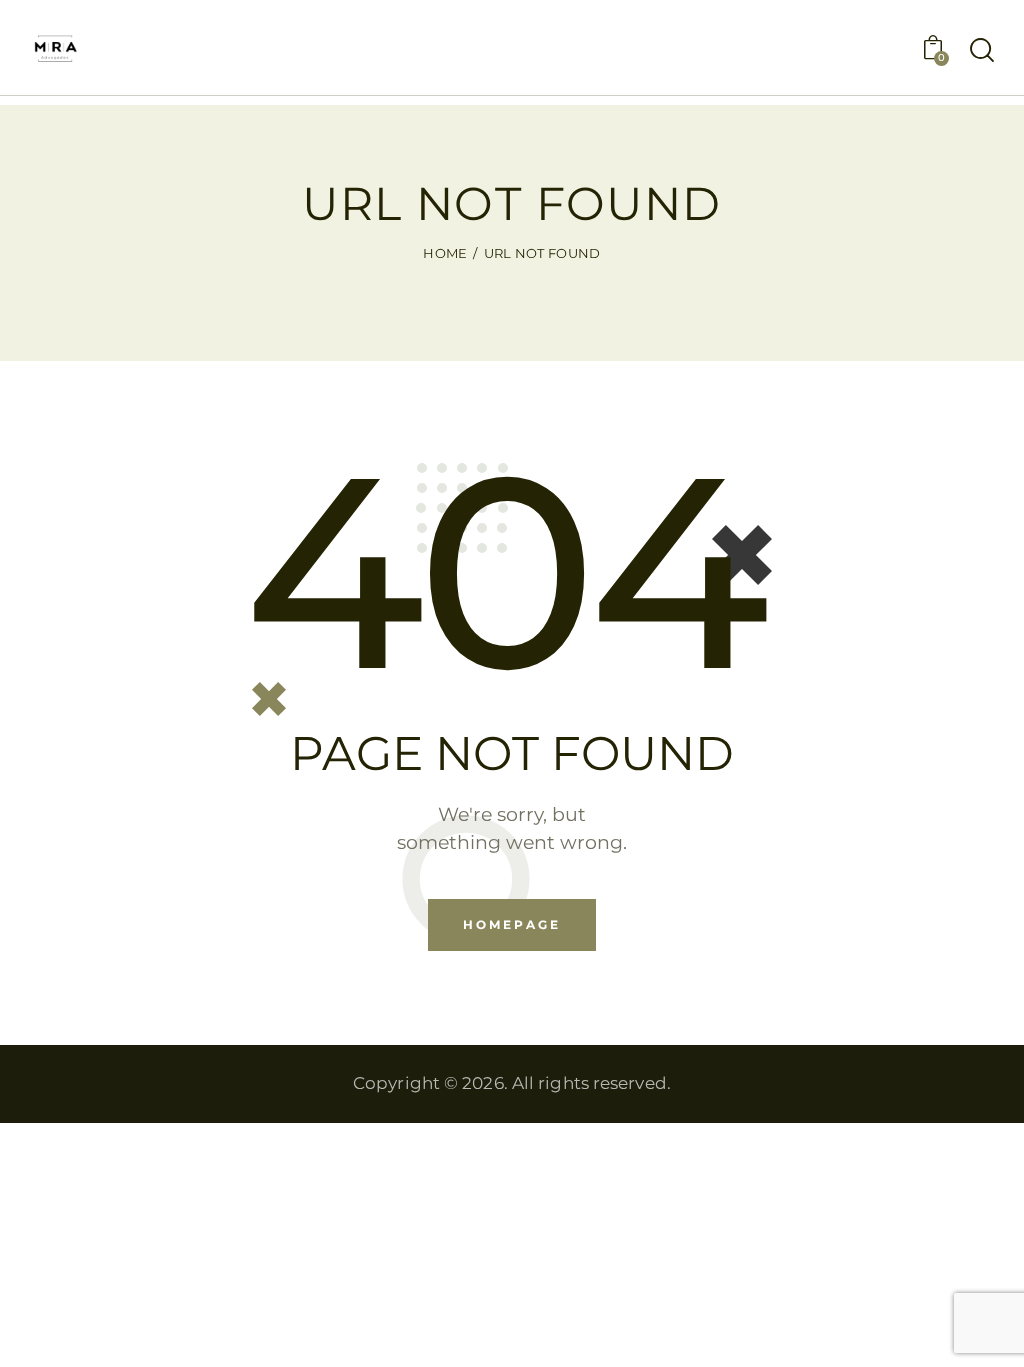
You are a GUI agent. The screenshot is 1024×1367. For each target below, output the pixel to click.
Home (445, 253)
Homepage (512, 924)
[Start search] (982, 51)
